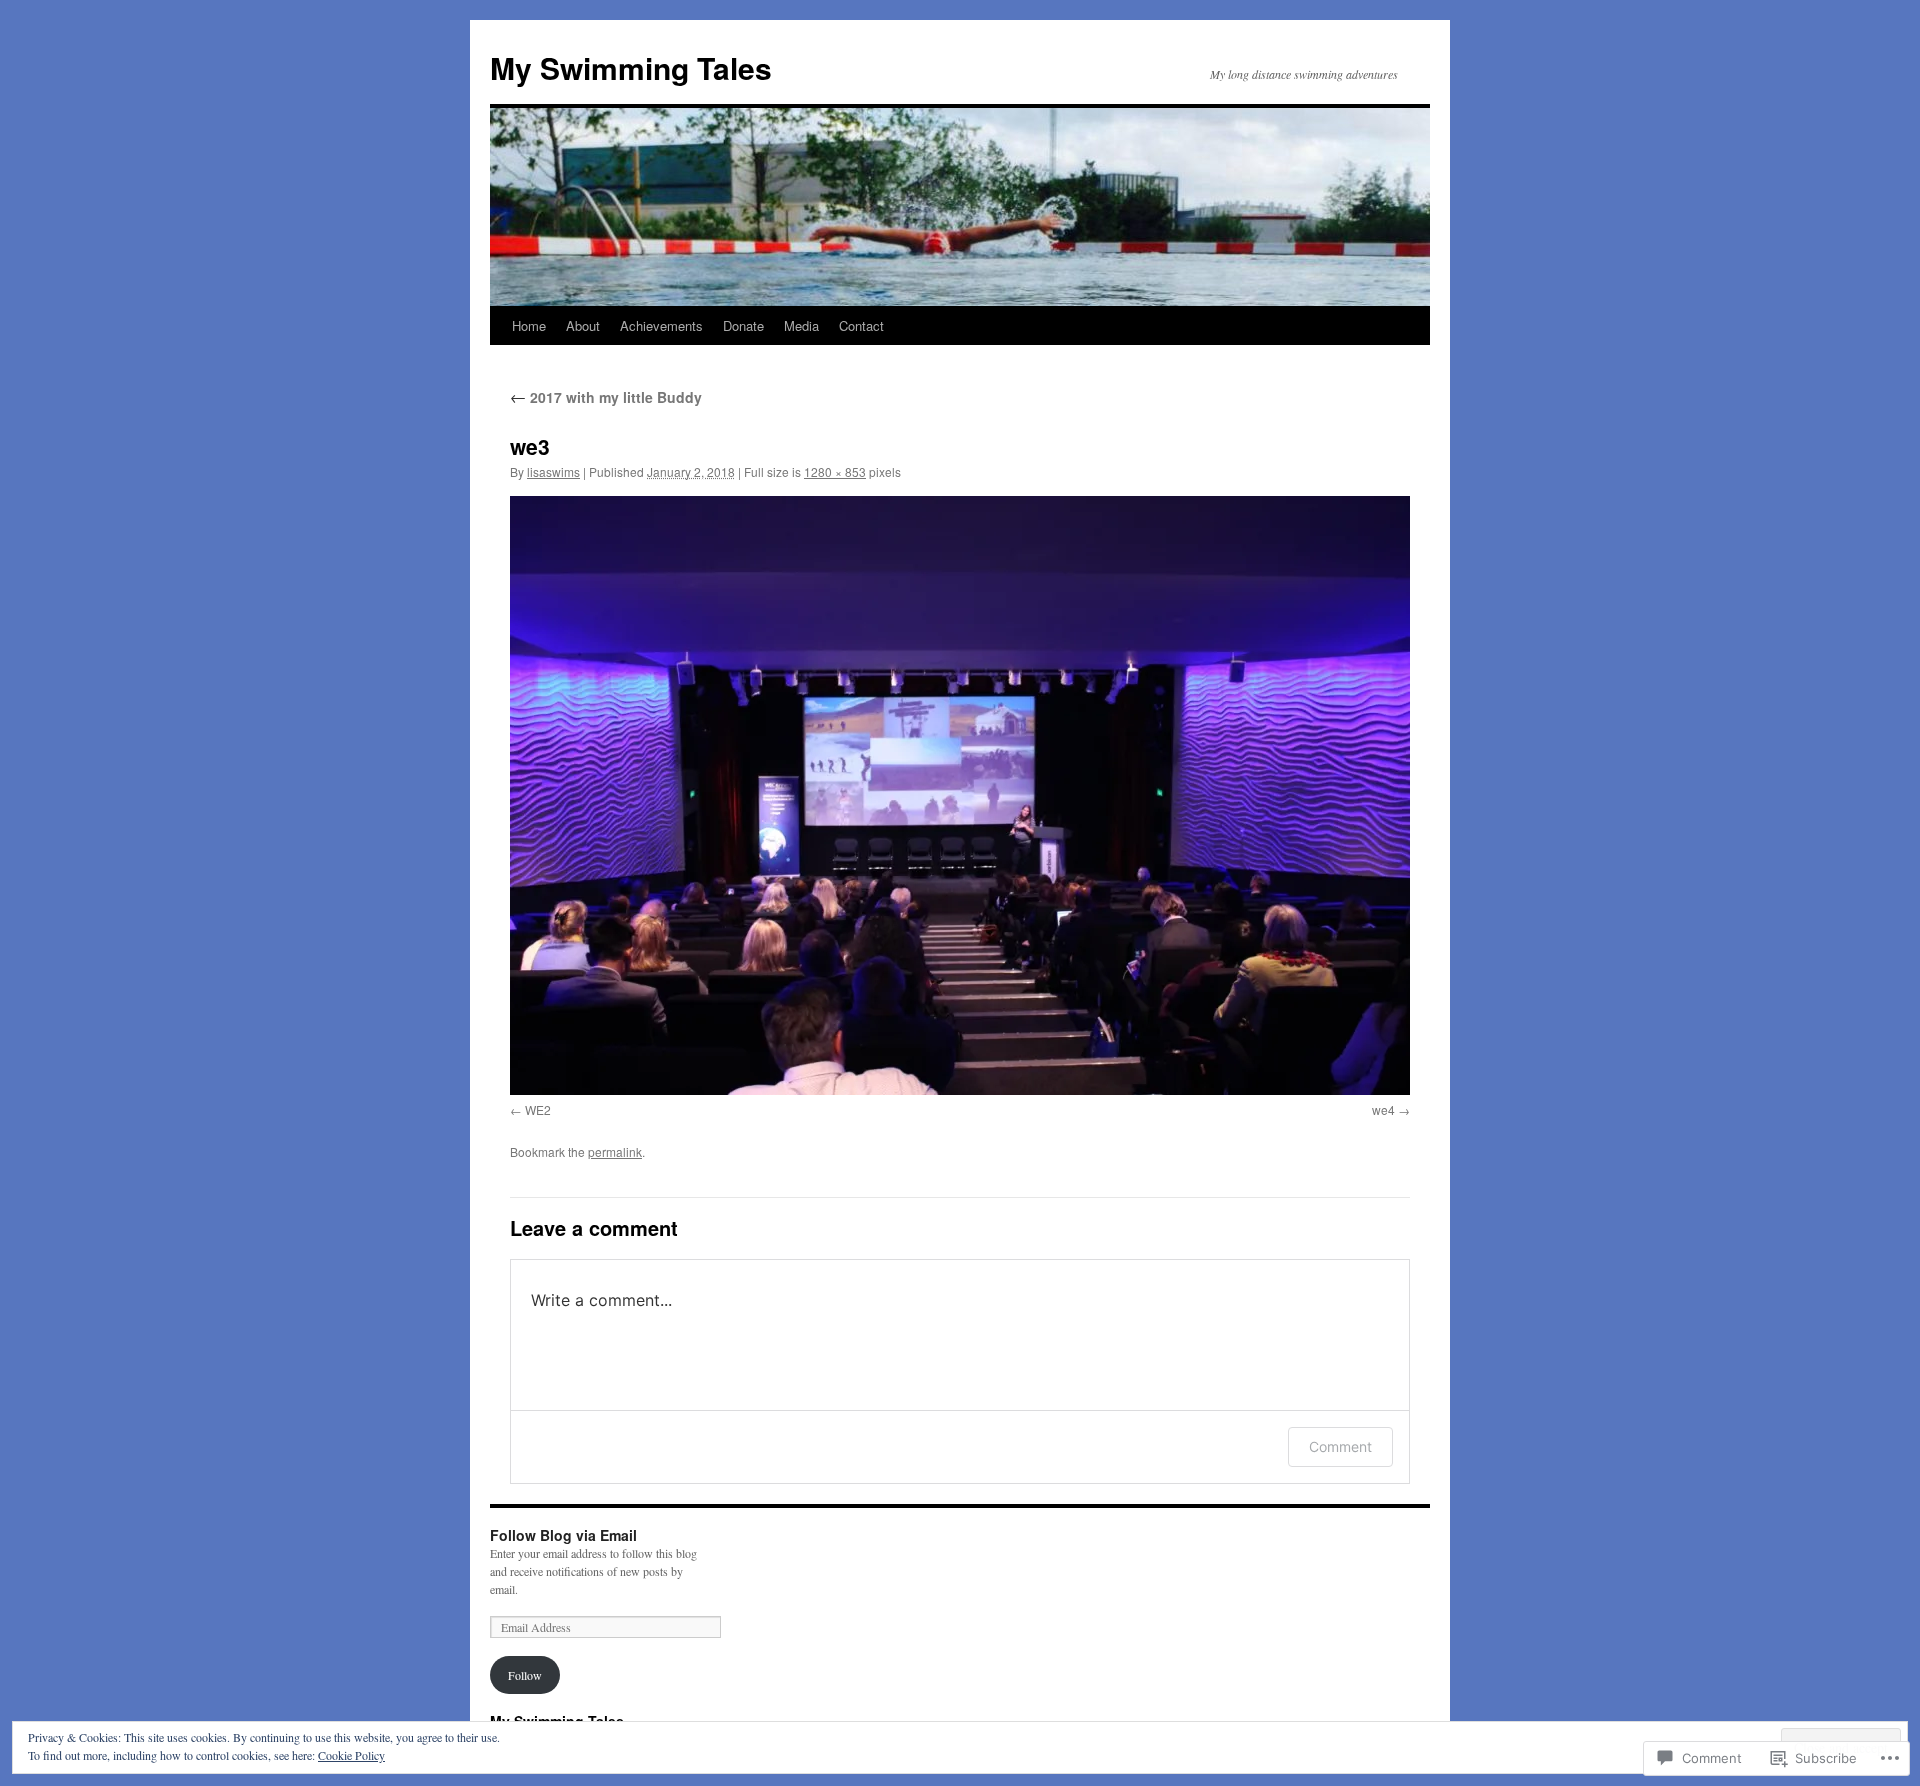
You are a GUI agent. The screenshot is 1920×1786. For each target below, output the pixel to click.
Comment (1340, 1446)
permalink (615, 1151)
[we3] (960, 795)
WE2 (538, 1109)
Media (801, 325)
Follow (525, 1675)
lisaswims (553, 471)
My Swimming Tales (631, 67)
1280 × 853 (835, 471)
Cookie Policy (351, 1755)
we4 (1383, 1109)
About (583, 325)
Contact (861, 325)
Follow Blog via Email (563, 1535)
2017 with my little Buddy (606, 397)
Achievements (661, 325)
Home (529, 325)
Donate (743, 325)
